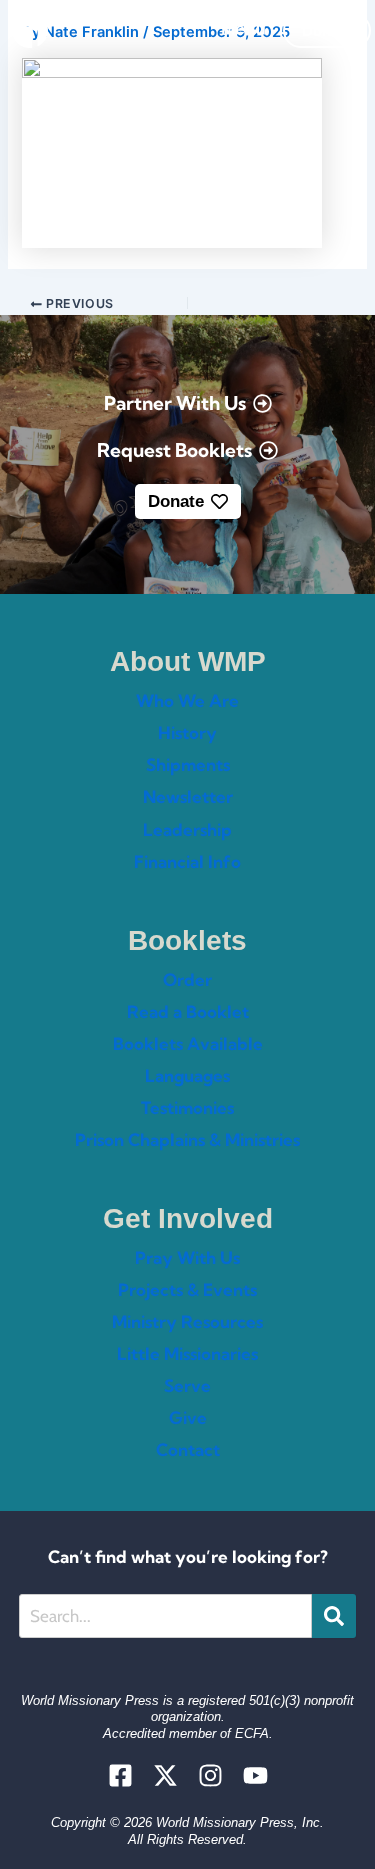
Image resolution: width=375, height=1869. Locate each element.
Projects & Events (187, 1289)
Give (188, 1417)
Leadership (187, 829)
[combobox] (165, 1616)
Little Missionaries (187, 1353)
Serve (187, 1385)
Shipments (188, 764)
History (187, 732)
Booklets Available (188, 1043)
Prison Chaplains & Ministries (187, 1139)
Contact (188, 1449)
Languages (187, 1075)
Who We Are (187, 700)
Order (187, 979)
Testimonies (187, 1107)
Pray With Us (187, 1257)
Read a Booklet (188, 1011)
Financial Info (187, 861)
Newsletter (188, 796)
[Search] (334, 1616)
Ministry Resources (187, 1321)
